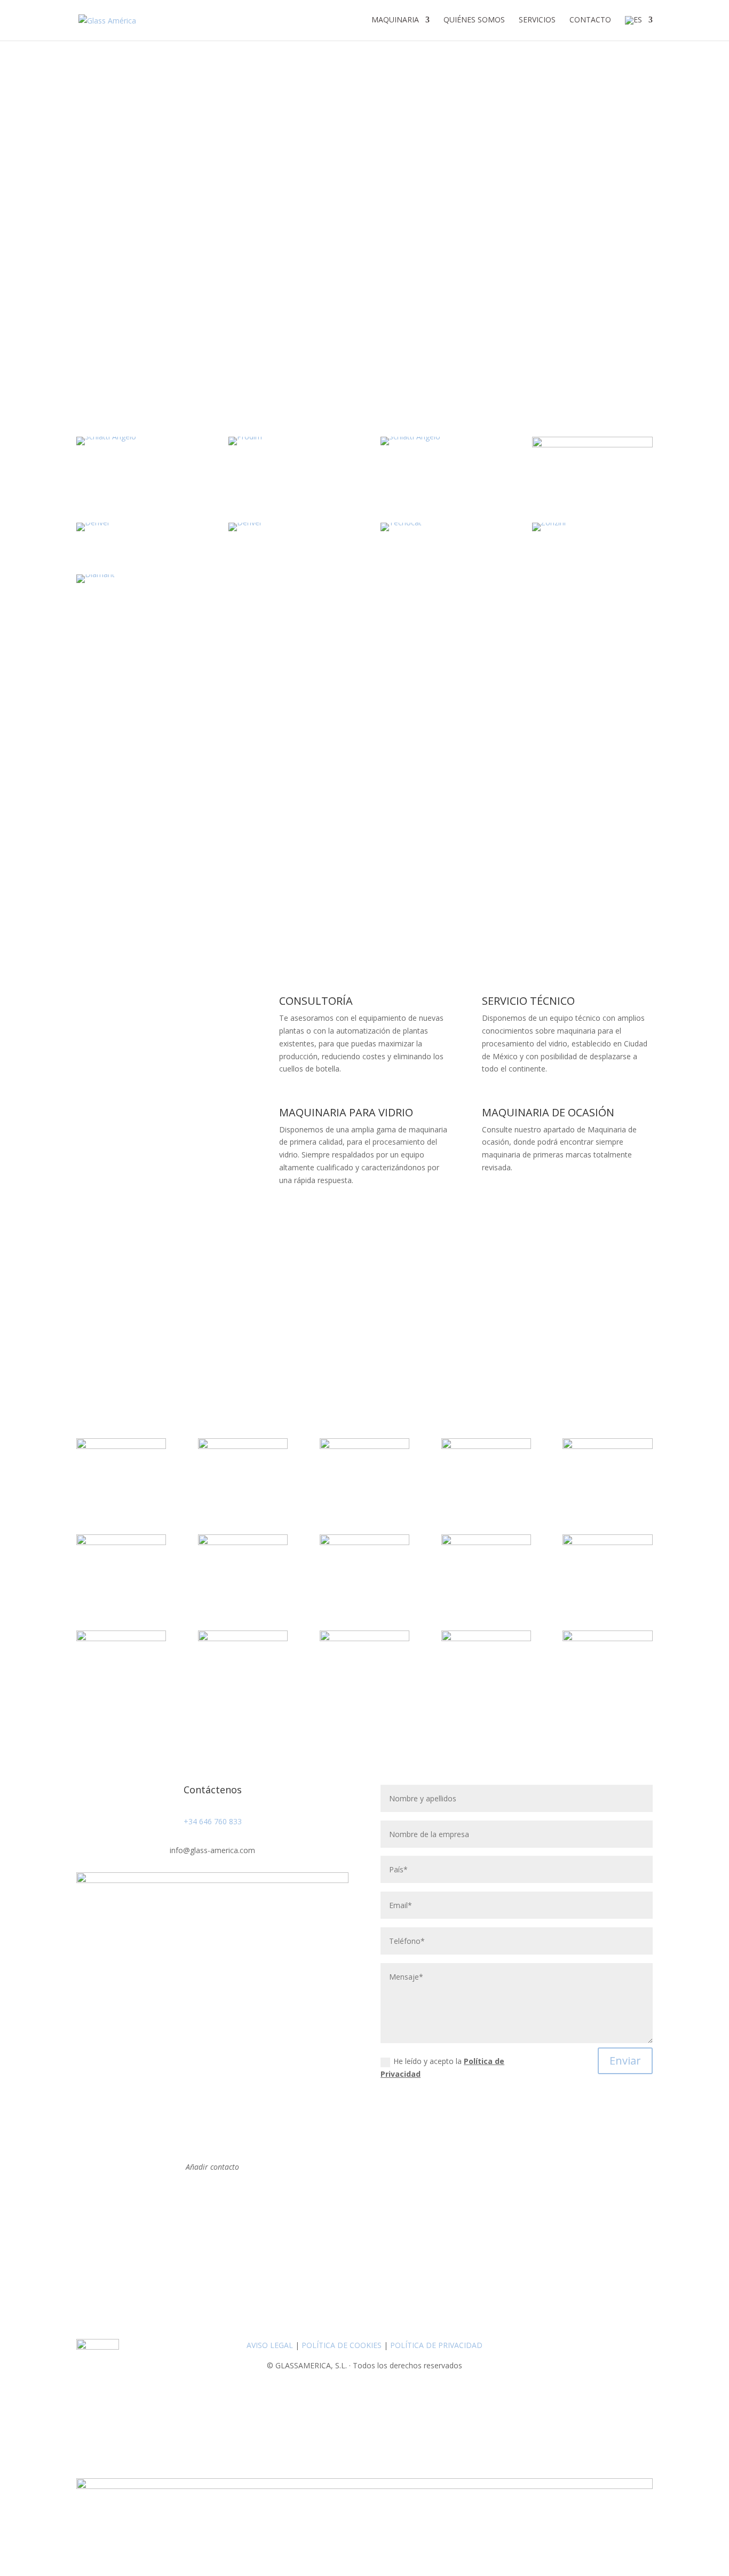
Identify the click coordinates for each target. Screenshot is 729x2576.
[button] (364, 329)
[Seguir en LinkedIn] (212, 2198)
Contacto (590, 20)
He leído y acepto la (442, 2067)
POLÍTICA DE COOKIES (342, 2345)
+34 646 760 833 (213, 1821)
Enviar (625, 2061)
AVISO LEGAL (270, 2345)
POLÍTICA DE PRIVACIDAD (436, 2345)
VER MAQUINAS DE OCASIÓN (565, 1203)
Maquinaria (395, 20)
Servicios (537, 20)
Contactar (113, 853)
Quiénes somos (474, 20)
